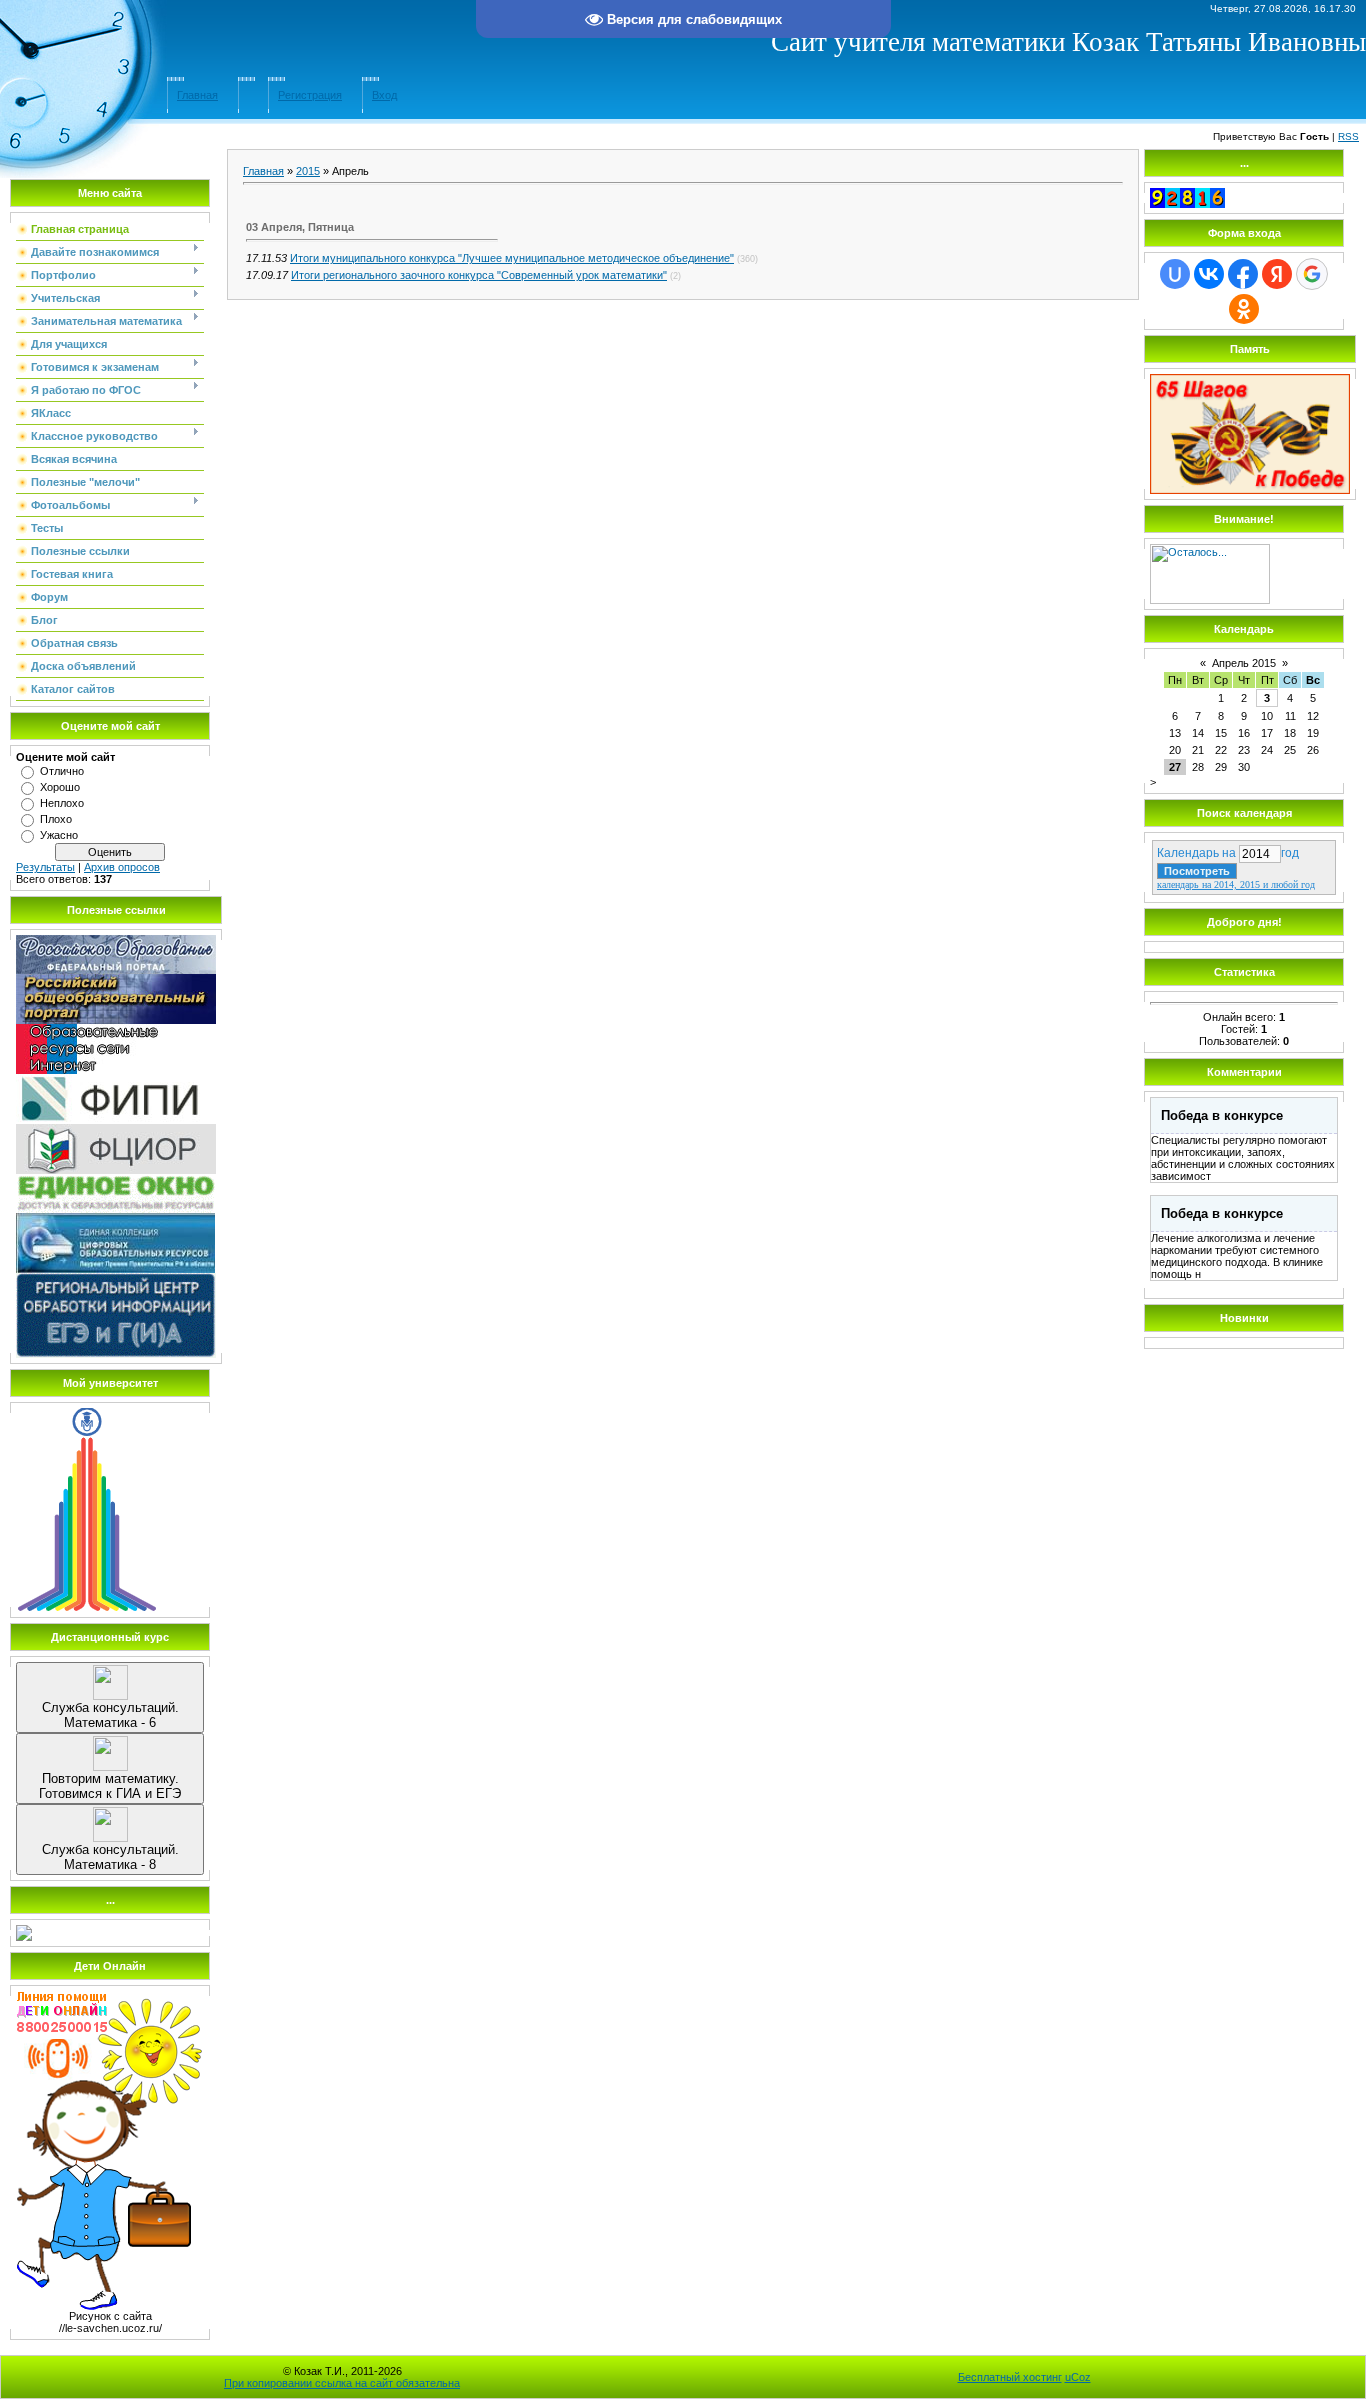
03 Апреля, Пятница (300, 227)
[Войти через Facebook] (1243, 274)
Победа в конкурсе (1222, 1115)
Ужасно (59, 835)
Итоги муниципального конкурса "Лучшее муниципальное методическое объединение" (512, 258)
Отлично (62, 771)
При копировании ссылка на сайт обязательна (342, 2383)
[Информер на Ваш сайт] (1210, 600)
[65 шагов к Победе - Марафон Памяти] (1250, 490)
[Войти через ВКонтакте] (1209, 274)
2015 (308, 171)
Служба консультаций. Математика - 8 (110, 1857)
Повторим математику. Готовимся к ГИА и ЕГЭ (110, 1786)
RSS (1348, 136)
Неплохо (62, 803)
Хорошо (60, 787)
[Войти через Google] (1312, 274)
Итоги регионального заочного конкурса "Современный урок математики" (479, 275)
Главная (197, 95)
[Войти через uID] (1175, 274)
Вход (384, 95)
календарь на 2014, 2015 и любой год (1236, 884)
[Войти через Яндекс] (1277, 274)
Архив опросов (122, 867)
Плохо (56, 819)
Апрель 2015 (1244, 663)
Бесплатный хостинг (1010, 2377)
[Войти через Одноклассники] (1244, 309)
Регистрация (310, 95)
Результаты (45, 867)
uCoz (1078, 2377)
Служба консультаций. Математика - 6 (110, 1715)
